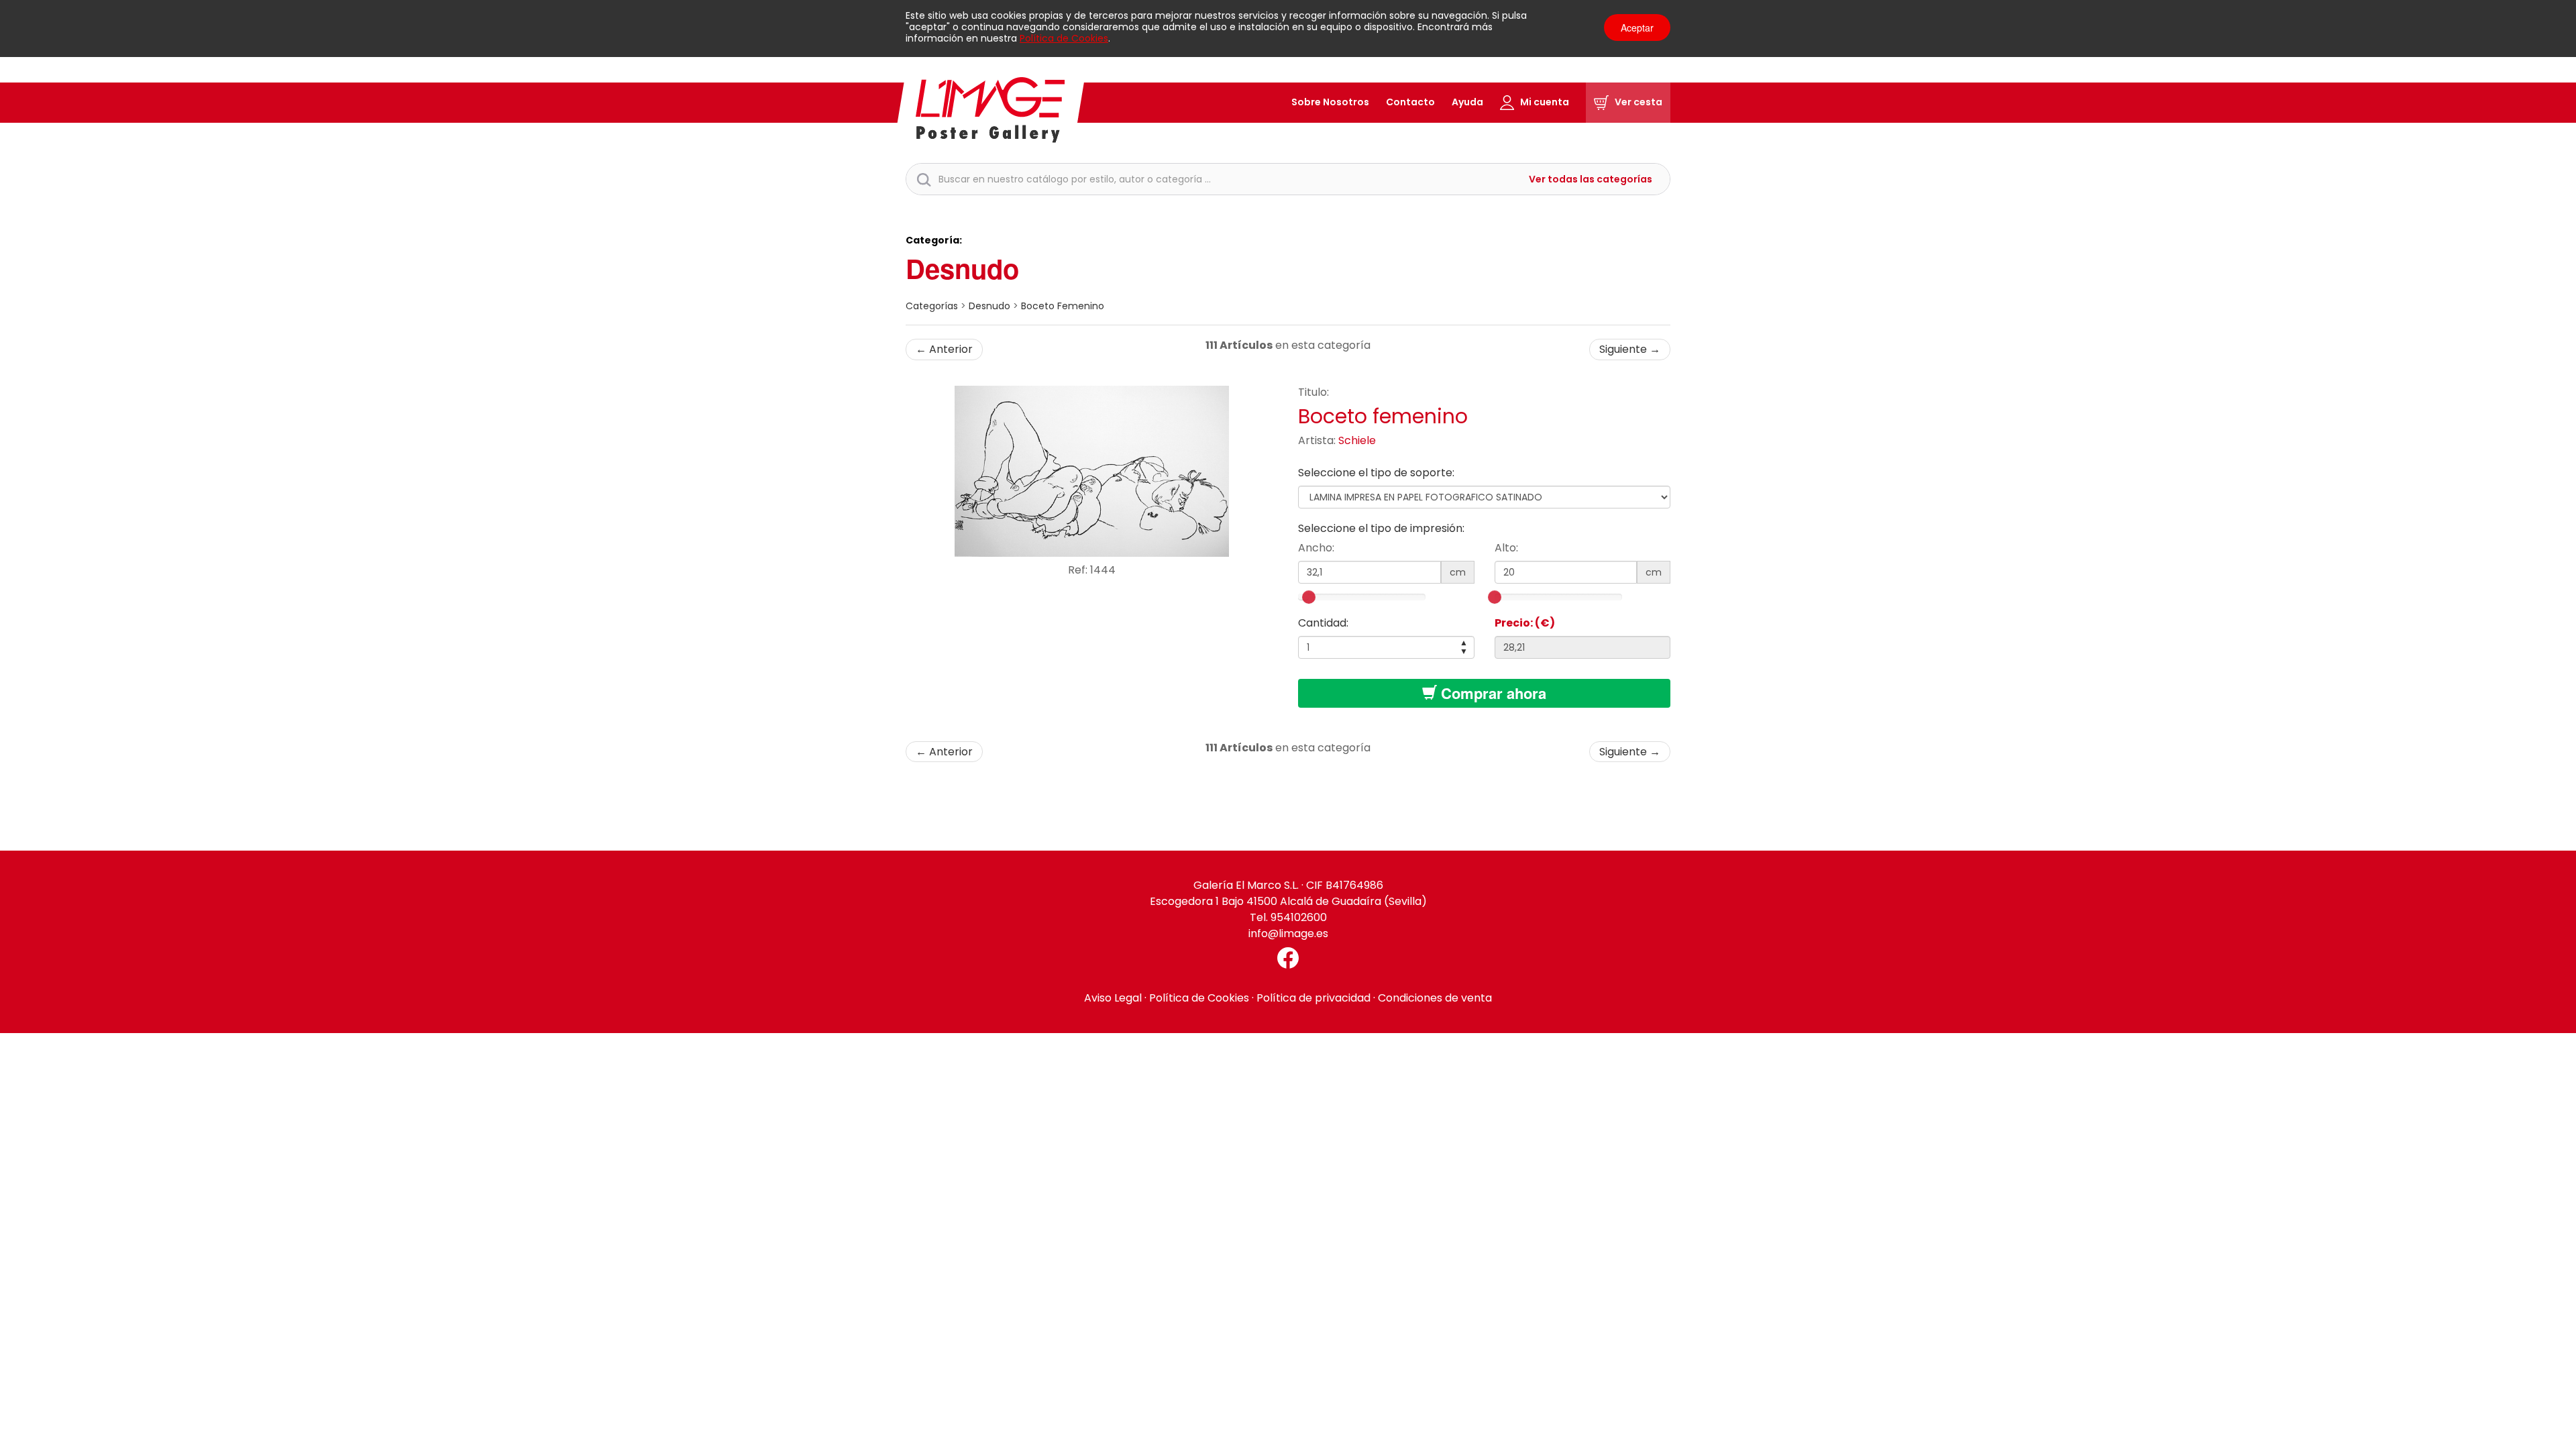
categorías (932, 306)
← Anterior (944, 349)
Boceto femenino (1063, 306)
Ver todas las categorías (1591, 179)
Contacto (1410, 102)
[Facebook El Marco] (1288, 958)
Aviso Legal (1113, 998)
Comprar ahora (1492, 693)
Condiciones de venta (1435, 998)
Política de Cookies (1064, 38)
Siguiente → (1630, 349)
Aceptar (1637, 28)
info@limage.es (1288, 933)
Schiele (1357, 440)
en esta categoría (1288, 345)
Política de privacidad (1313, 998)
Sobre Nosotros (1330, 102)
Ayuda (1467, 102)
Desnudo (962, 268)
